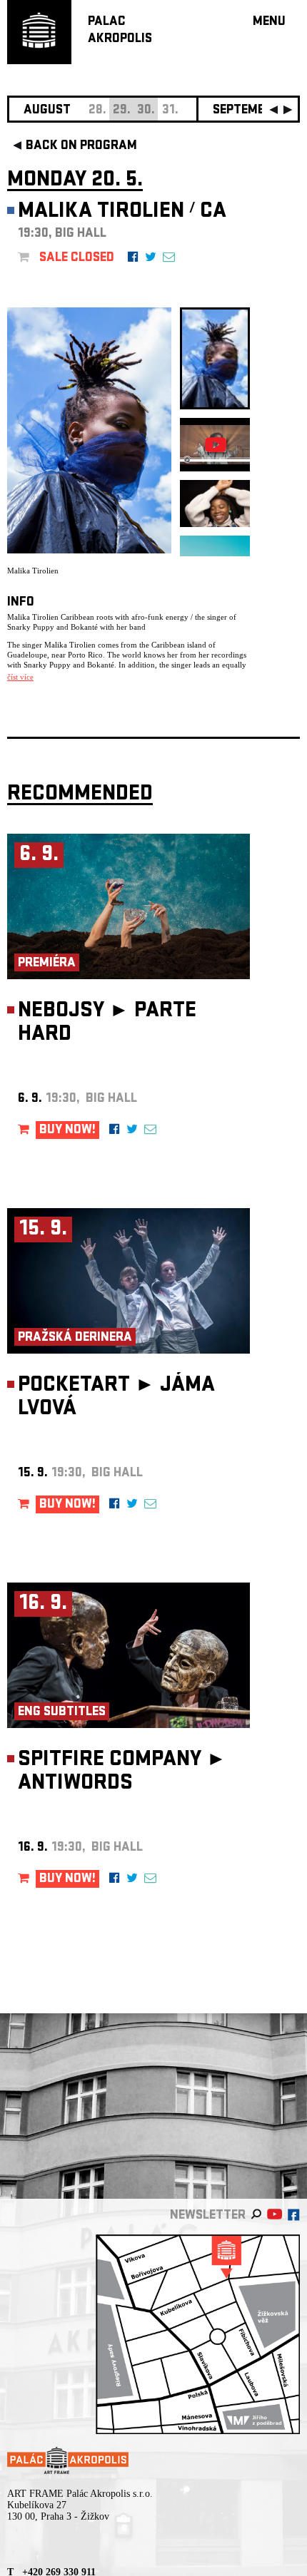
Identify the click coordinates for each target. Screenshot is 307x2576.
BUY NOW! (67, 1131)
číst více (20, 677)
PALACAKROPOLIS (120, 31)
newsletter (208, 2216)
